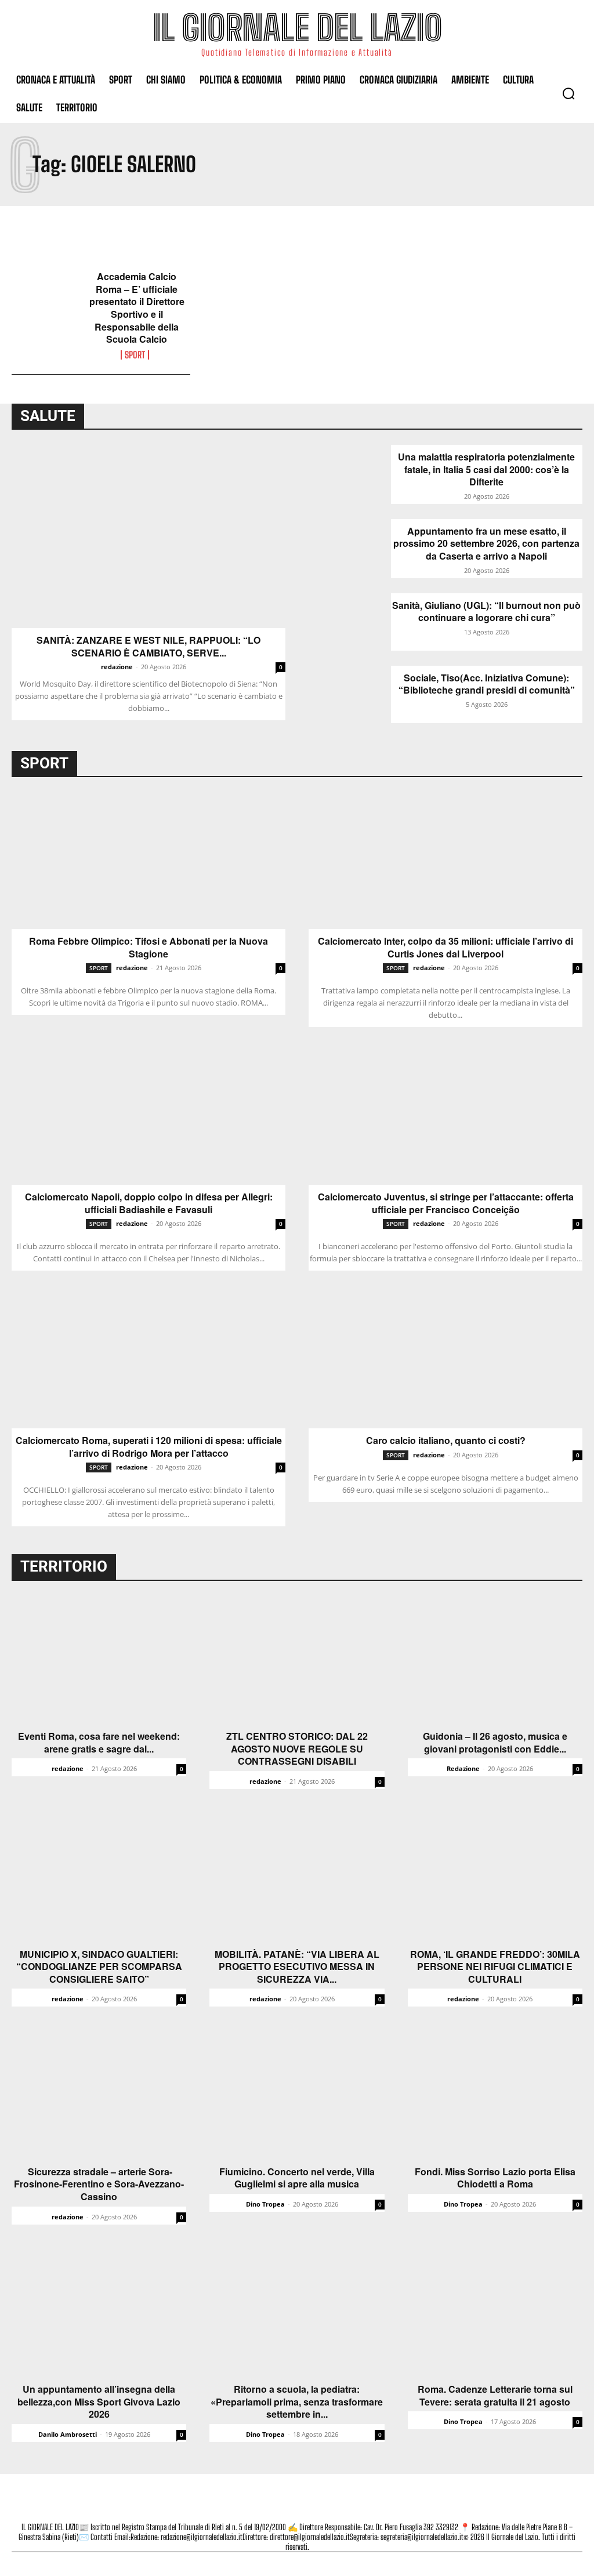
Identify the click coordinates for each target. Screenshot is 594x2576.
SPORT (135, 355)
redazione (117, 667)
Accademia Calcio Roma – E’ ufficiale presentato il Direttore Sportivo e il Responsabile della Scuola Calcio (137, 308)
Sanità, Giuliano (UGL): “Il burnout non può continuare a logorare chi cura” (486, 612)
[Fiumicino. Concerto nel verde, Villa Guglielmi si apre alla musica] (297, 2094)
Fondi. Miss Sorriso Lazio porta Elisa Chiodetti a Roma (495, 2178)
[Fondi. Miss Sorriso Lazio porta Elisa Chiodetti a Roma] (495, 2094)
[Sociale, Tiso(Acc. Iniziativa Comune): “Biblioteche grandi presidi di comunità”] (350, 694)
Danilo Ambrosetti (68, 2434)
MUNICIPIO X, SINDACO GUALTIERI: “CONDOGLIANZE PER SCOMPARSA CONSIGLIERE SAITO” (99, 1967)
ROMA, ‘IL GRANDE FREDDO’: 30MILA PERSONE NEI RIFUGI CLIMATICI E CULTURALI (495, 1967)
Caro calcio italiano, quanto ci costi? (446, 1441)
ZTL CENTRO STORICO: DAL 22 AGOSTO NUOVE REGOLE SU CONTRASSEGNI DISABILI (297, 1749)
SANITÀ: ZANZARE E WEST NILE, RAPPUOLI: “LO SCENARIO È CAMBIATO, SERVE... (148, 646)
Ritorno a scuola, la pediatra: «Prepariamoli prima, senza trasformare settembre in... (297, 2402)
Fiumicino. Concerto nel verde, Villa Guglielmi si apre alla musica (297, 2178)
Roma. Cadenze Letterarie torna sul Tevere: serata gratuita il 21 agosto (495, 2395)
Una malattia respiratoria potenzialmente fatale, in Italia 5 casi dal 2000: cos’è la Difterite (486, 469)
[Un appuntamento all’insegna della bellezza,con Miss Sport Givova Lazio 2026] (99, 2312)
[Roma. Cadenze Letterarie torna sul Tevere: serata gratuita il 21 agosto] (495, 2312)
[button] (568, 93)
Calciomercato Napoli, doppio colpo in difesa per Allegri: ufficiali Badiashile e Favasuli (149, 1203)
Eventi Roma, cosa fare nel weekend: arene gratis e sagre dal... (99, 1742)
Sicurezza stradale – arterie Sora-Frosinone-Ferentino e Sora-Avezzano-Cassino (99, 2184)
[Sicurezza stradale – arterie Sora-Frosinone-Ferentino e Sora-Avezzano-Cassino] (99, 2094)
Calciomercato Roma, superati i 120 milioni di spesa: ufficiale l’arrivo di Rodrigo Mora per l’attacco (149, 1447)
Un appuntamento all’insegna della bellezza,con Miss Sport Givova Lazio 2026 (99, 2402)
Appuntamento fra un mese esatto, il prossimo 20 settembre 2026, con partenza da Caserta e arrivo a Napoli (486, 544)
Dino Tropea (265, 2204)
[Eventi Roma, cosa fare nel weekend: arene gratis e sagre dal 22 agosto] (99, 1659)
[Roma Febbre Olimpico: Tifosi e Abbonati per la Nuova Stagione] (148, 861)
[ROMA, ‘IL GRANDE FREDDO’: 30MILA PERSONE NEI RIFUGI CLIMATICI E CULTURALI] (495, 1877)
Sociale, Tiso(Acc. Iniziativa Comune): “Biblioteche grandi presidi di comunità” (487, 684)
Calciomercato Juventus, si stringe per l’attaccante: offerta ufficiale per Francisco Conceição (446, 1203)
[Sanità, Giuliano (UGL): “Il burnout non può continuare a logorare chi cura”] (350, 622)
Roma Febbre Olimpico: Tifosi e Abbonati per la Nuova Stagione (148, 947)
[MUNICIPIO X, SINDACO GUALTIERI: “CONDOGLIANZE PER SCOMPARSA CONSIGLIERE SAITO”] (99, 1877)
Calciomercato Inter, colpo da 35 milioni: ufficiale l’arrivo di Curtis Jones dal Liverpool (445, 947)
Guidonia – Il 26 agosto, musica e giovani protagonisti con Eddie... (495, 1742)
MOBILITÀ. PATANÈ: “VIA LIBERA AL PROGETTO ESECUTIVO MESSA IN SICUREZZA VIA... (297, 1967)
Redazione (463, 1768)
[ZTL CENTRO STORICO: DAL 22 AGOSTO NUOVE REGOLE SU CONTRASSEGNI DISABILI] (297, 1659)
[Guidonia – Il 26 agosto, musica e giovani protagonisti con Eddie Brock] (495, 1659)
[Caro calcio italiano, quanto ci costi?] (445, 1360)
